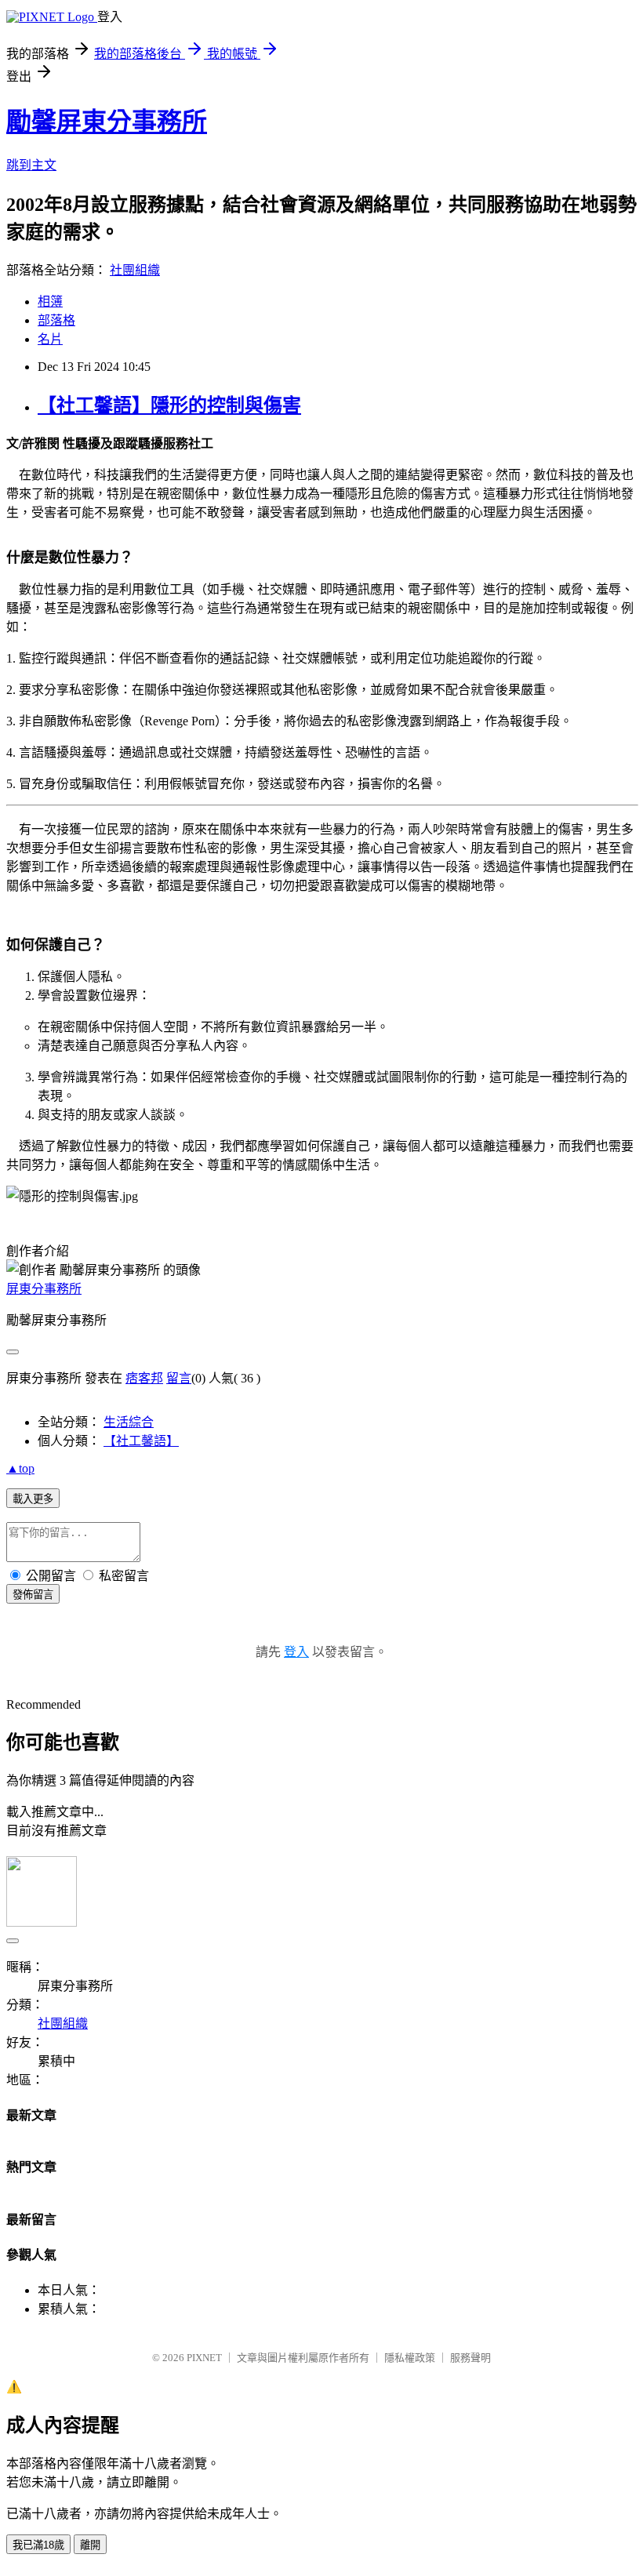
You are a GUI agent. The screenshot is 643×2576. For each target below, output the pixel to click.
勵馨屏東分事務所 (107, 122)
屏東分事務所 (44, 1289)
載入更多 (33, 1499)
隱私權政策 (410, 2358)
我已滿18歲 (38, 2545)
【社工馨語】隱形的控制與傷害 (169, 405)
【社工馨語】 (141, 1441)
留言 (179, 1378)
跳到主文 (31, 165)
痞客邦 (144, 1378)
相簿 (50, 302)
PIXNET (204, 2358)
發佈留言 (33, 1595)
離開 (90, 2545)
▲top (20, 1468)
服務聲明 (470, 2358)
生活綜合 (129, 1422)
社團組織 (135, 270)
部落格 (56, 320)
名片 (50, 339)
